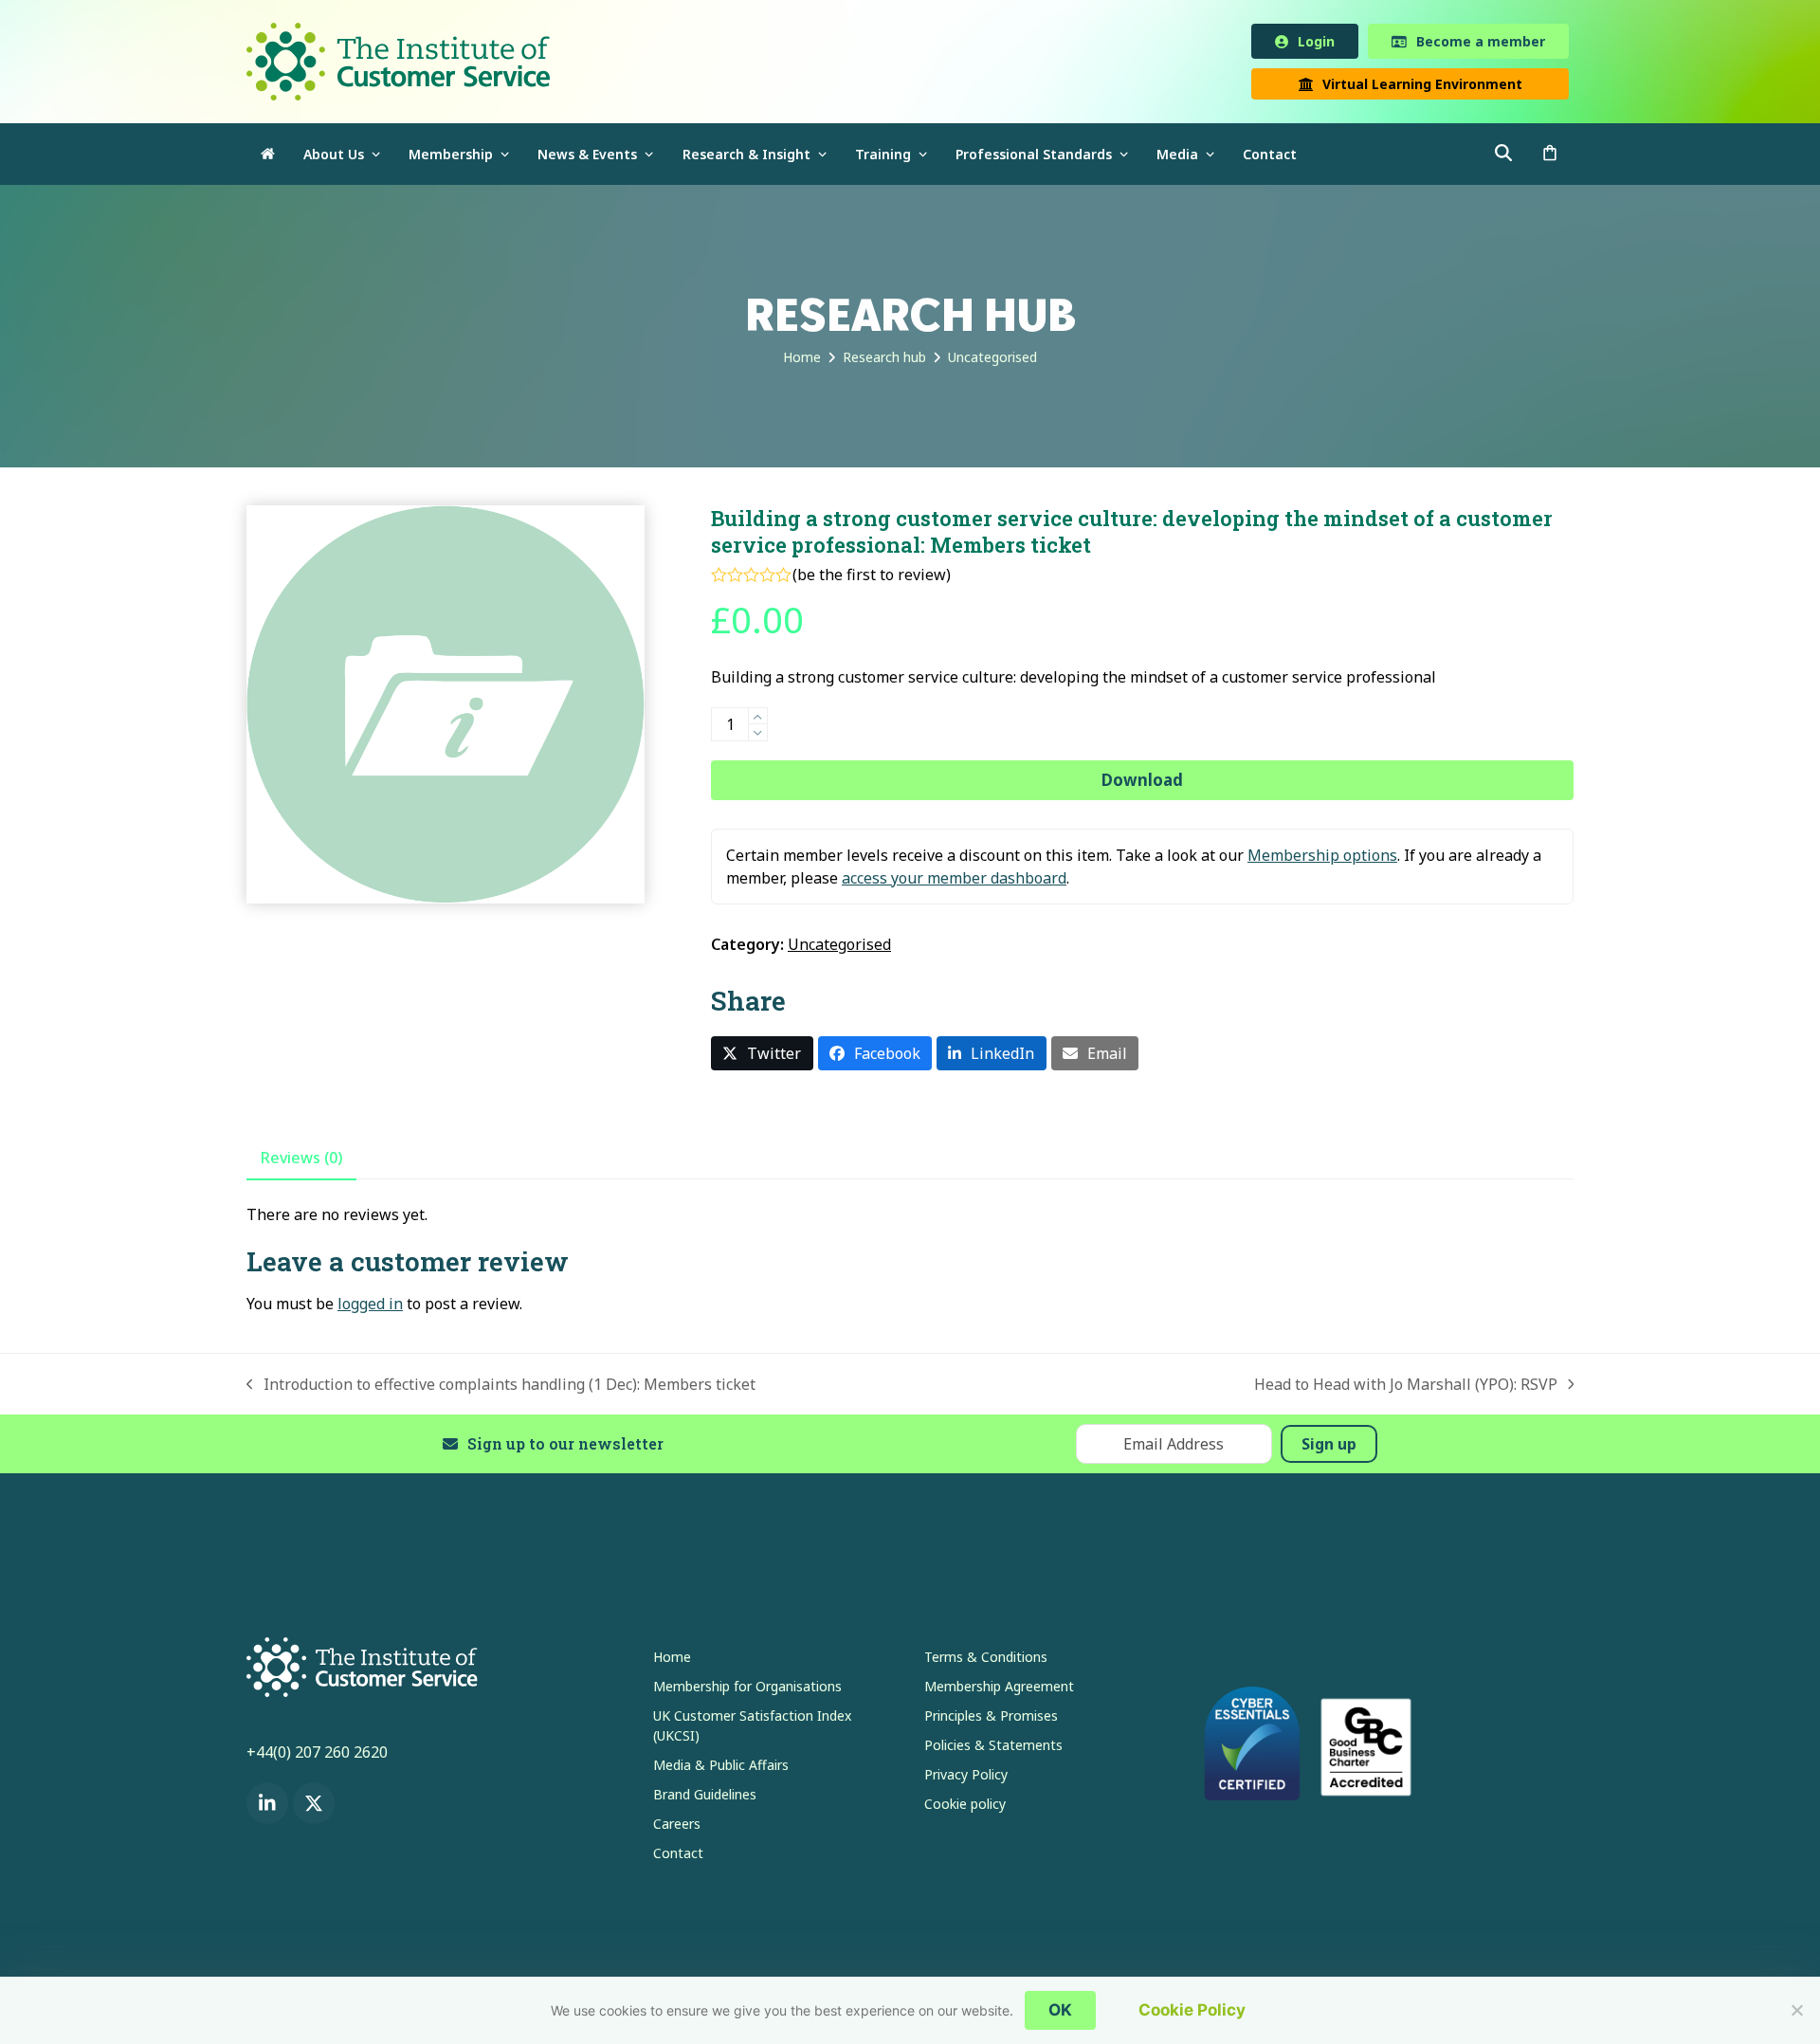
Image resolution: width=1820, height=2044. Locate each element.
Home (672, 1661)
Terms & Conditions (986, 1661)
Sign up (1329, 1448)
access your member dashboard (954, 882)
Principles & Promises (991, 1719)
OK (1060, 2010)
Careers (677, 1827)
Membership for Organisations (747, 1690)
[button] (1550, 158)
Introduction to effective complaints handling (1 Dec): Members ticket (501, 1388)
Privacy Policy (966, 1778)
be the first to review (872, 578)
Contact (678, 1857)
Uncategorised (839, 948)
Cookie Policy (1192, 2010)
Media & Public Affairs (721, 1769)
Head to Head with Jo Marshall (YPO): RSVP (1406, 1388)
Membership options (1322, 859)
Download (1142, 784)
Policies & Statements (993, 1749)
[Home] (268, 158)
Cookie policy (965, 1807)
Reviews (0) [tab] (301, 1161)
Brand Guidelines (705, 1798)
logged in (370, 1307)
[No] (1796, 2010)
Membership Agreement (999, 1690)
